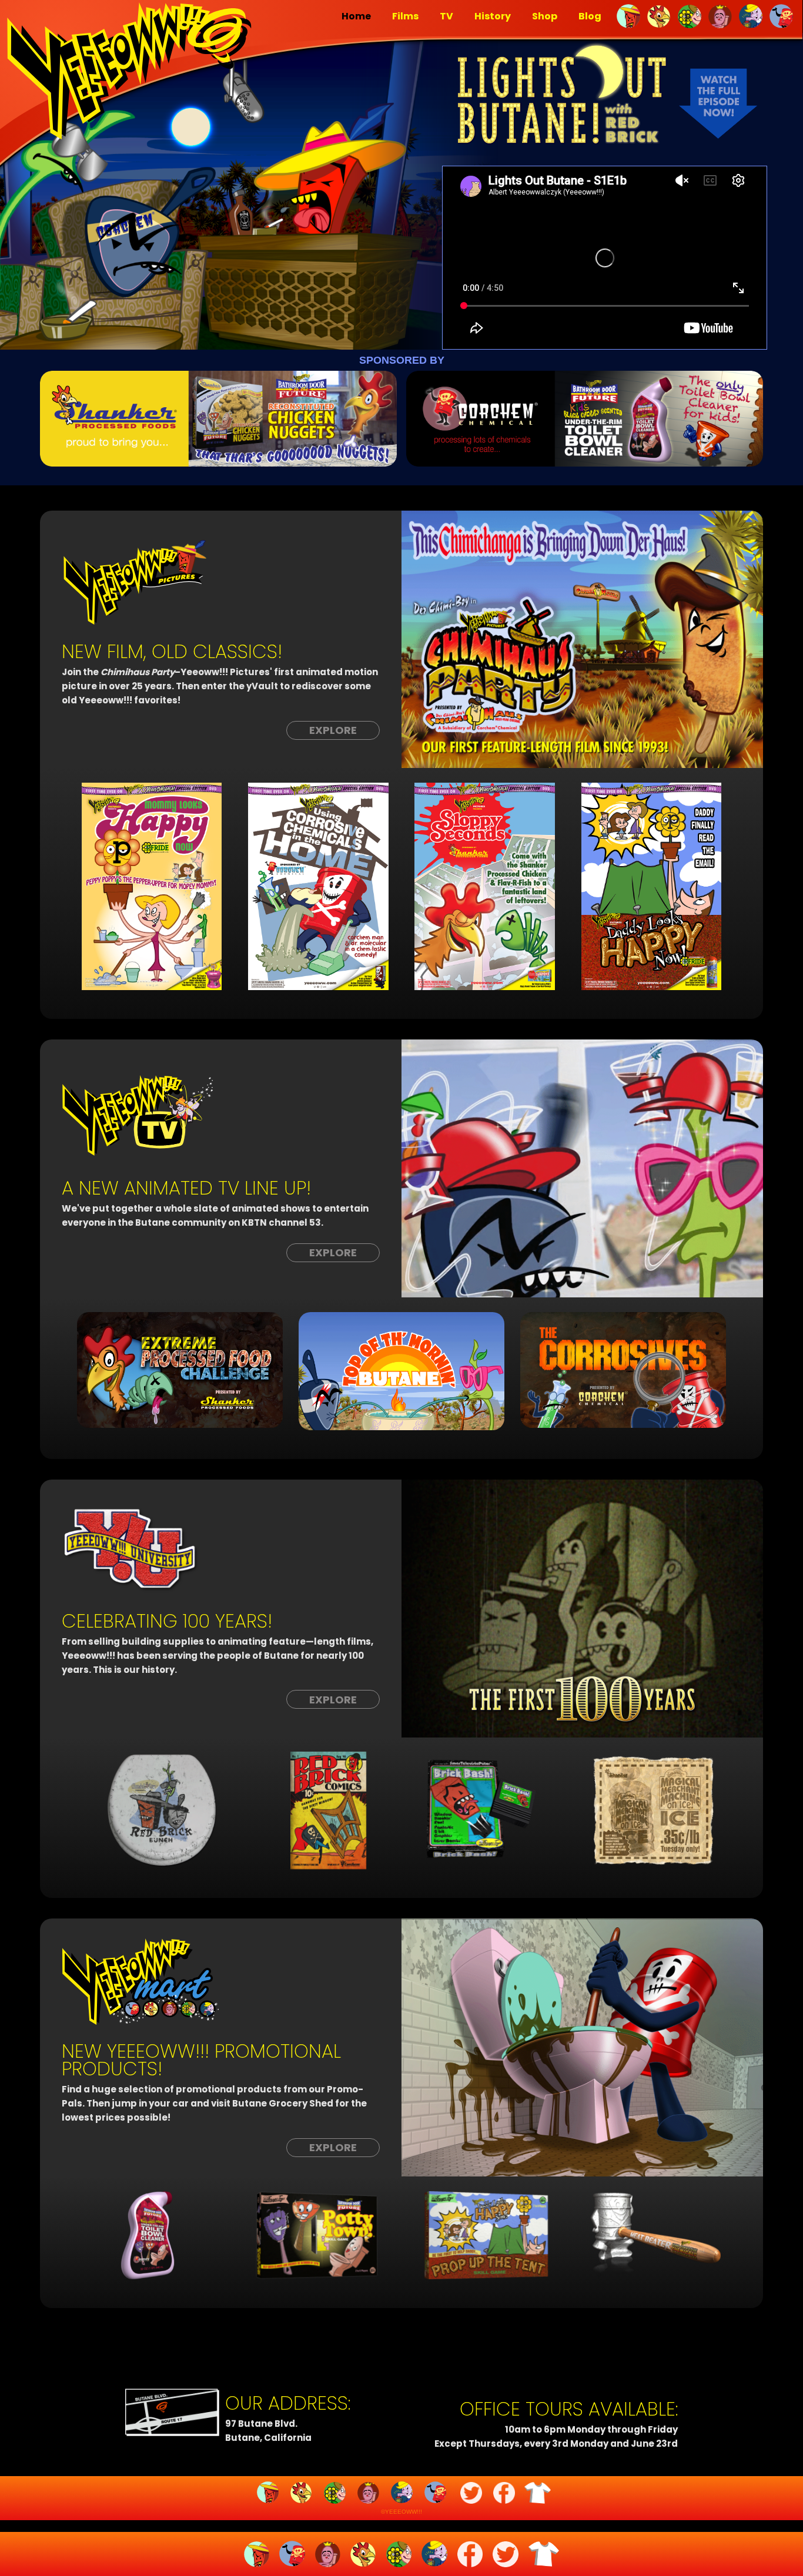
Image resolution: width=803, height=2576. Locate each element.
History (493, 16)
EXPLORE (333, 730)
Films (405, 16)
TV (446, 16)
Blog (590, 16)
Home (356, 16)
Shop (545, 16)
